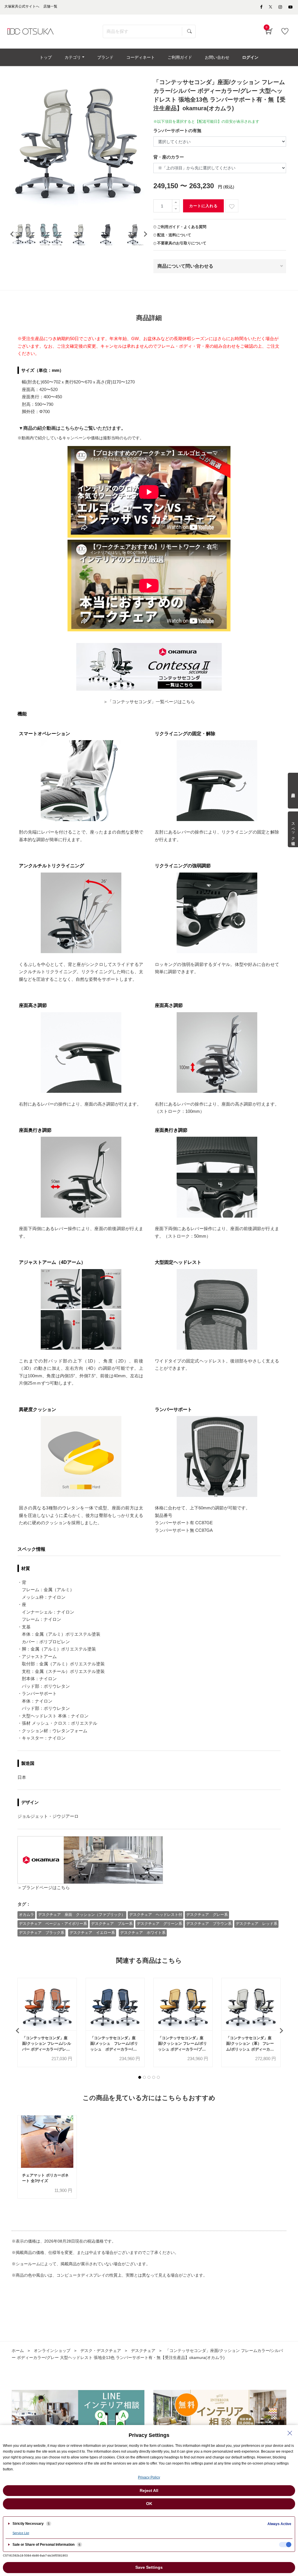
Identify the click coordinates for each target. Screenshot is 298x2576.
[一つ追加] (176, 203)
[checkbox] (285, 2545)
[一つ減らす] (176, 209)
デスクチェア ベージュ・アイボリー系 (53, 1924)
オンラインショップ (52, 2351)
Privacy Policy (149, 2477)
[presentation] (12, 234)
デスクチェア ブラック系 (42, 1933)
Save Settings (149, 2567)
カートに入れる (203, 206)
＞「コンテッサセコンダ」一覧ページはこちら (149, 702)
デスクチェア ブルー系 (112, 1924)
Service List (21, 2533)
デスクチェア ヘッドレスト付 (156, 1915)
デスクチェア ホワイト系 (143, 1933)
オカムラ (26, 1915)
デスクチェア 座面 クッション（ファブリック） (82, 1915)
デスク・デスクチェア (101, 2351)
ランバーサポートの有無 (177, 130)
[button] (140, 2077)
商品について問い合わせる (185, 266)
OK (149, 2504)
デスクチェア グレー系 (207, 1915)
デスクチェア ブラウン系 (209, 1924)
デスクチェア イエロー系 (92, 1933)
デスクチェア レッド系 (257, 1924)
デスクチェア (143, 2351)
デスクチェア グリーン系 (159, 1924)
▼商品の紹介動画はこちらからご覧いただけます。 (72, 428)
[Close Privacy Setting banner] (290, 2433)
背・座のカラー (169, 157)
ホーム (18, 2351)
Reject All (149, 2490)
